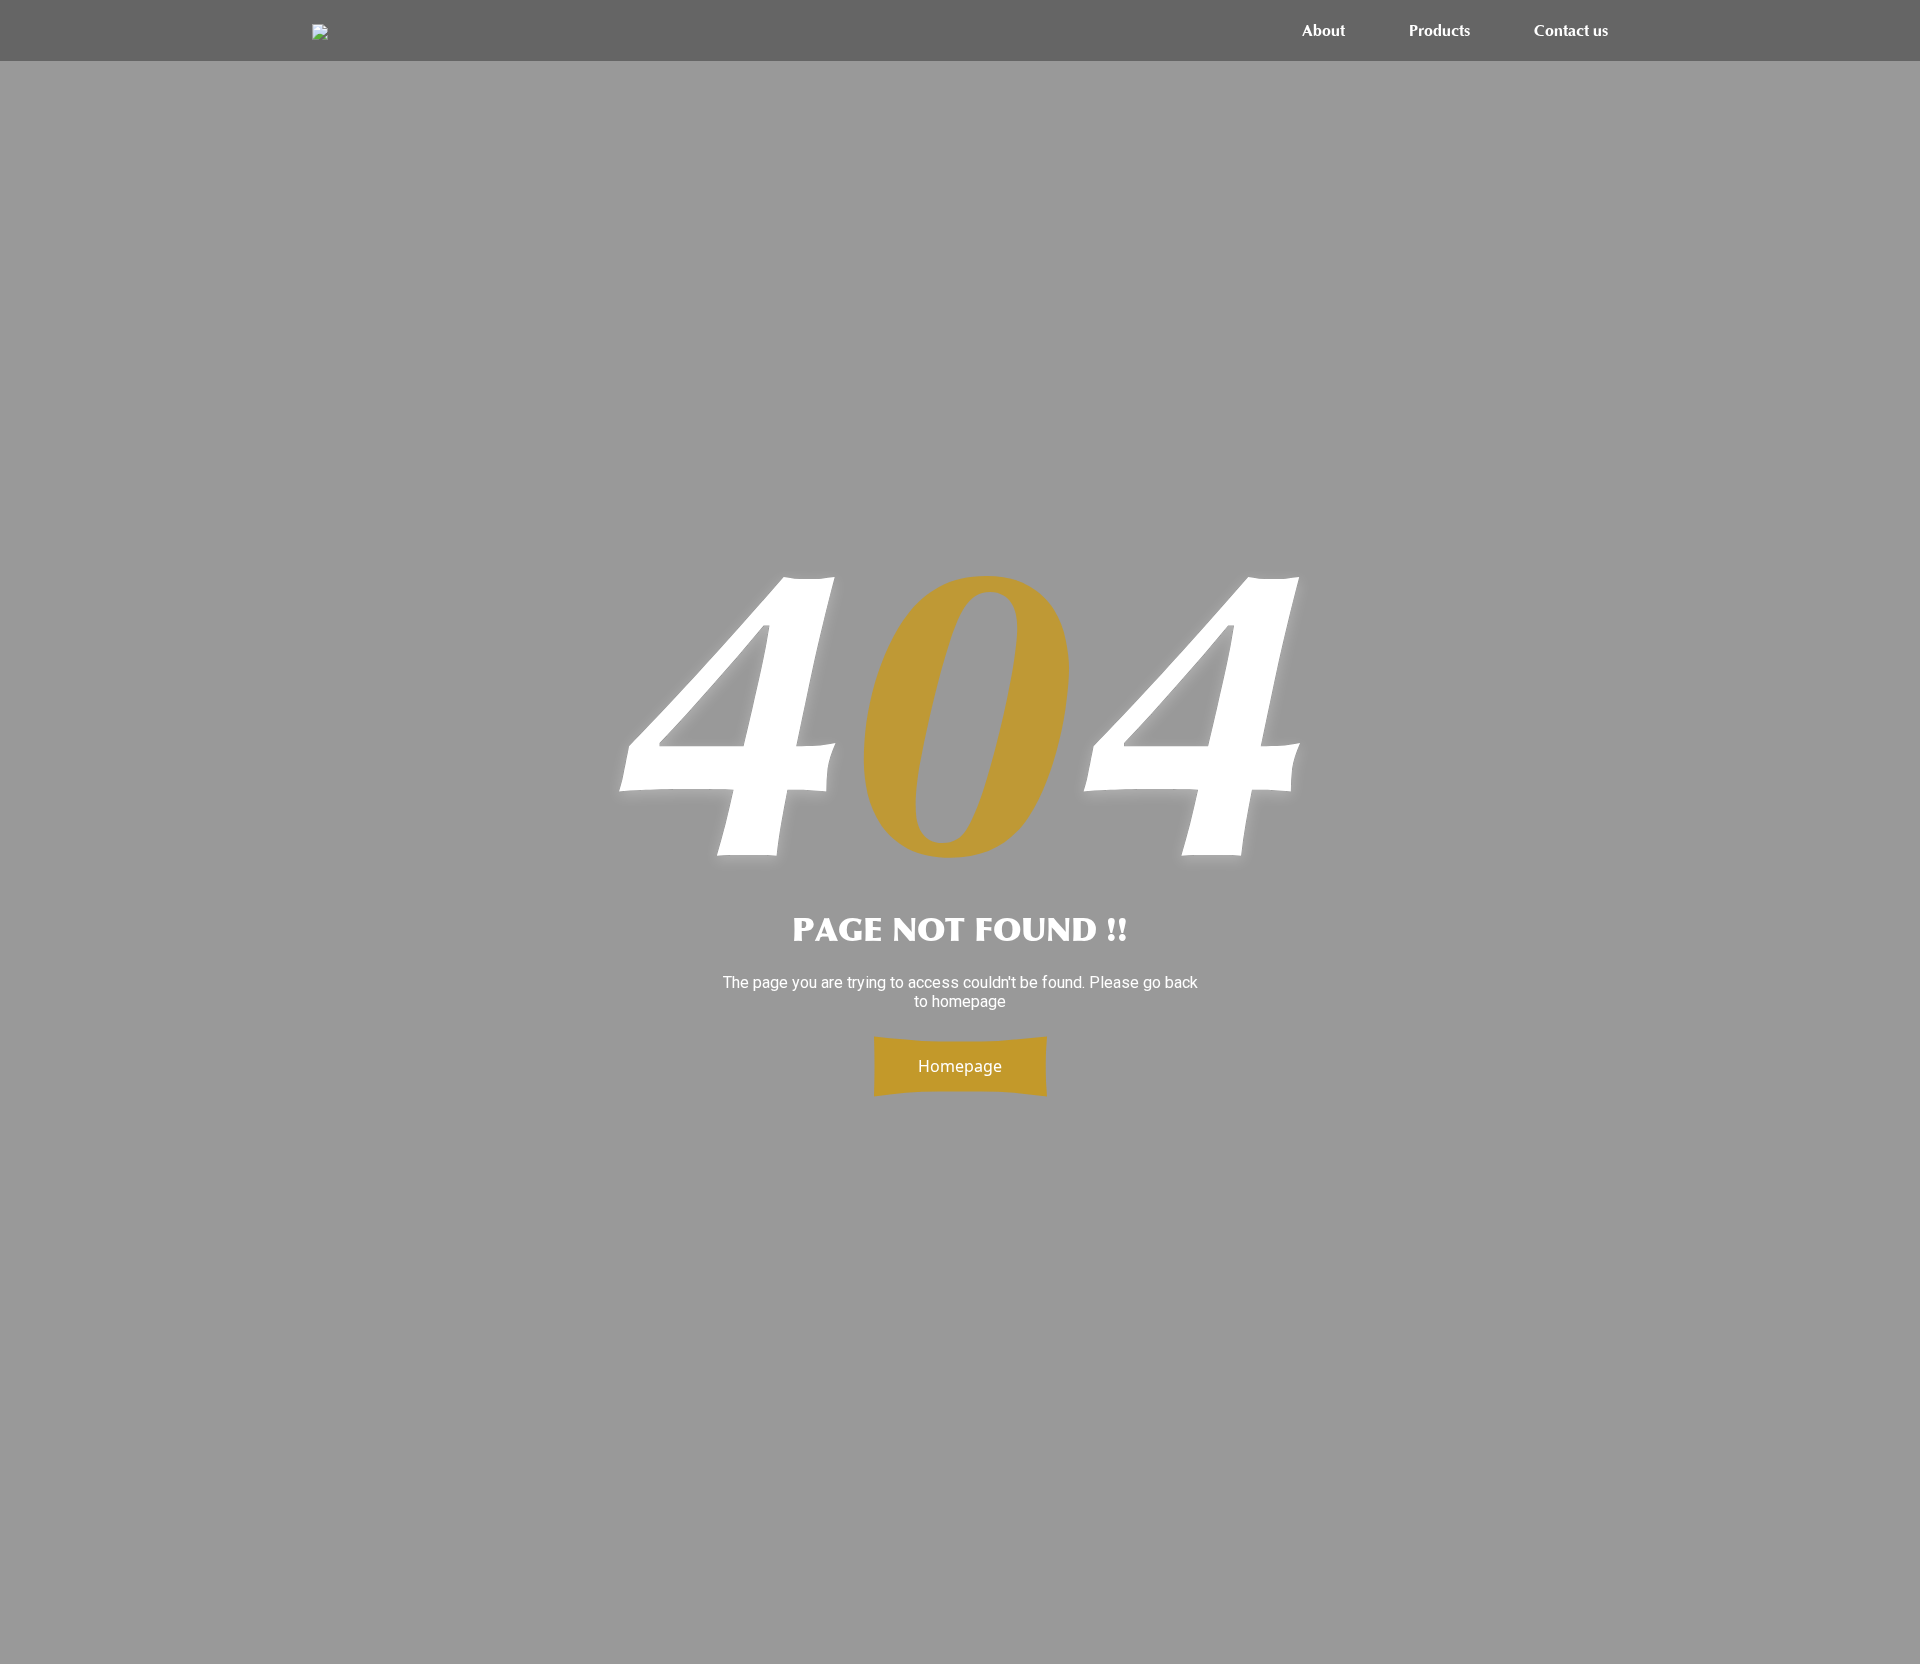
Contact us (1571, 31)
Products (1439, 31)
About (1323, 31)
